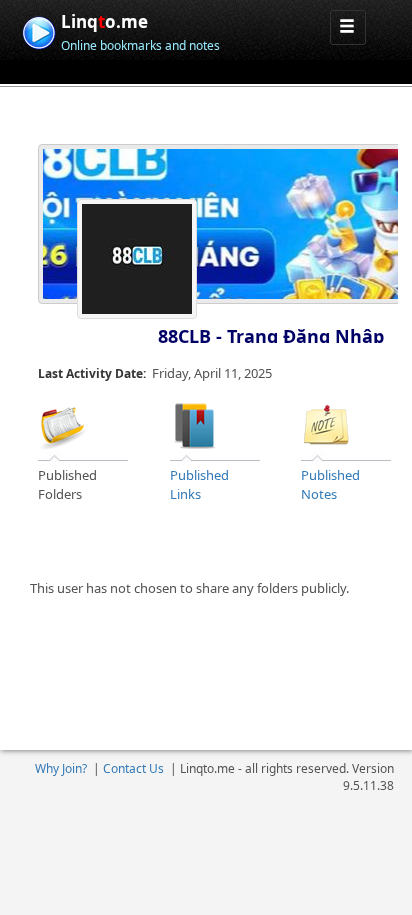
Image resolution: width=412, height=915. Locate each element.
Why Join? (61, 768)
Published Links (199, 484)
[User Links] (195, 424)
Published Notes (330, 484)
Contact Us (133, 768)
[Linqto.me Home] (38, 30)
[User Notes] (326, 424)
